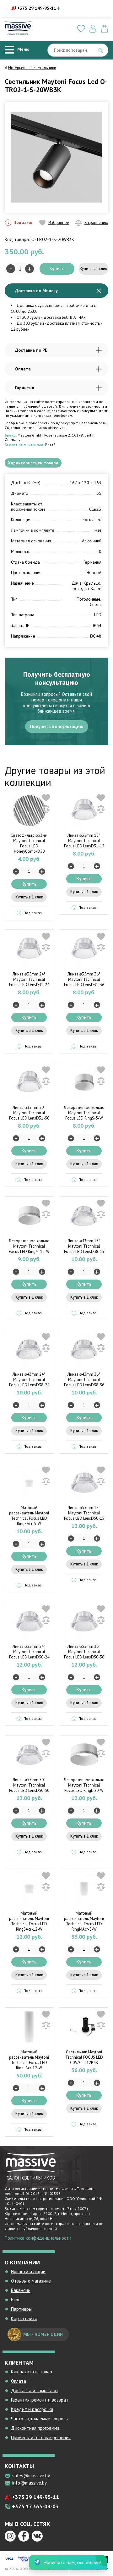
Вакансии (21, 2290)
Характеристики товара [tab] (33, 463)
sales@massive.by (31, 2476)
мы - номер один (43, 2334)
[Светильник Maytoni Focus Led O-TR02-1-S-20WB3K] (56, 157)
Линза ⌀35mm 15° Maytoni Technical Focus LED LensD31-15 (84, 841)
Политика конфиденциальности (38, 2238)
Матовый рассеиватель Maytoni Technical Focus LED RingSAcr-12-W (29, 1921)
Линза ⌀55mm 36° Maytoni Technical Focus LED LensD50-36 (84, 1652)
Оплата (23, 369)
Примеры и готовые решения (41, 2437)
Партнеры (21, 2309)
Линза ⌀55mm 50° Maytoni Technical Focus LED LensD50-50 (29, 1785)
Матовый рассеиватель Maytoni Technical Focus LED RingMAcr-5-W (84, 1921)
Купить (57, 269)
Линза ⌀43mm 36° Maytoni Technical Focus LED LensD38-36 (84, 1380)
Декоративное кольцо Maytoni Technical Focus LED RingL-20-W (84, 1785)
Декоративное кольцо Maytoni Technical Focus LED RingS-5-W (84, 1113)
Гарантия (25, 388)
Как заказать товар (32, 2372)
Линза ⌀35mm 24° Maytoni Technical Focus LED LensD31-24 (29, 979)
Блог (15, 2300)
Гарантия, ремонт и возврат (40, 2400)
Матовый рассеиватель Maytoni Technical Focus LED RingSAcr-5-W (29, 1516)
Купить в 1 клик (93, 269)
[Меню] (9, 50)
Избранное (59, 222)
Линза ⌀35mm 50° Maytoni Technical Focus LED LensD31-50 (29, 1113)
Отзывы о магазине (31, 2281)
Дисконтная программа (35, 2428)
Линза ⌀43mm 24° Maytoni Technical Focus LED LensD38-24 (29, 1380)
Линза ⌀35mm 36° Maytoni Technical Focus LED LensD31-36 (84, 979)
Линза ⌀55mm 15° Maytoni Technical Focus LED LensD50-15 (84, 1513)
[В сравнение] (46, 809)
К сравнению (96, 222)
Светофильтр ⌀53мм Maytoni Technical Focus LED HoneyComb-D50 (29, 843)
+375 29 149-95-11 (37, 8)
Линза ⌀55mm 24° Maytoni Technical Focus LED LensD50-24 (29, 1652)
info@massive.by (30, 2483)
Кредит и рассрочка (32, 2409)
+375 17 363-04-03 (35, 2506)
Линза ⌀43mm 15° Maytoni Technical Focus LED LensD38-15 (84, 1246)
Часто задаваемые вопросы (40, 2419)
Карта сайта (24, 2318)
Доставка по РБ (31, 350)
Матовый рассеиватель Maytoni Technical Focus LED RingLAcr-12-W (29, 2060)
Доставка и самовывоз (35, 2390)
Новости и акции (28, 2271)
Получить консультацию (57, 726)
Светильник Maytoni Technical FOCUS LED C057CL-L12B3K (84, 2057)
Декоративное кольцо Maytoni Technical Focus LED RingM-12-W (29, 1246)
